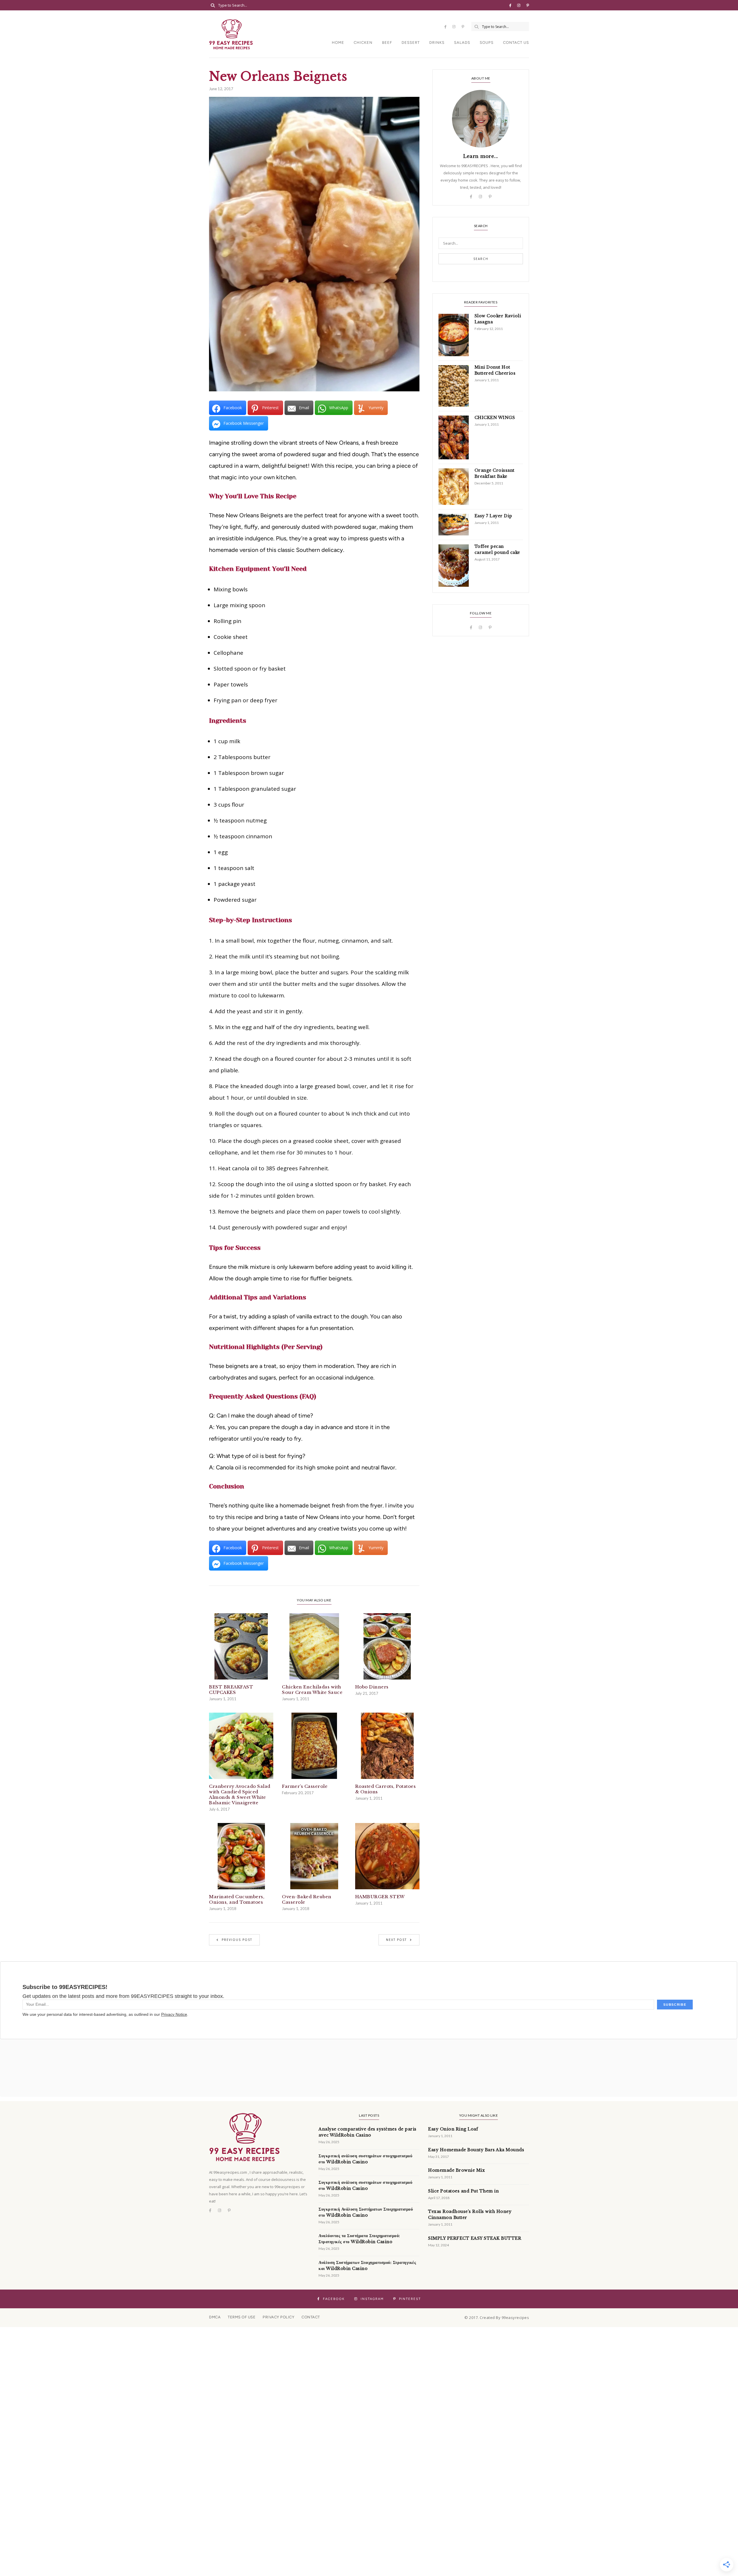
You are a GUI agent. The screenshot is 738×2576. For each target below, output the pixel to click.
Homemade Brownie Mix (456, 2170)
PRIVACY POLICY (278, 2317)
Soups (487, 43)
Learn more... (481, 156)
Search (481, 259)
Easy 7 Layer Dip (493, 516)
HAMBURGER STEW (380, 1897)
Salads (462, 43)
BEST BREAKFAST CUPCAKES (231, 1690)
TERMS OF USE (242, 2317)
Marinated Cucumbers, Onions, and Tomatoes (237, 1899)
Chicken (363, 43)
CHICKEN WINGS (495, 418)
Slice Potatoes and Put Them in (463, 2191)
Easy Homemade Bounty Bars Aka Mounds (476, 2150)
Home (338, 43)
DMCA (215, 2317)
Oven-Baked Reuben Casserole (307, 1899)
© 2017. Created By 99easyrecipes (497, 2318)
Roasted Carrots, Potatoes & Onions (386, 1789)
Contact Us (516, 43)
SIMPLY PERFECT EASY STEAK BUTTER (475, 2238)
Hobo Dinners (372, 1687)
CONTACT (311, 2317)
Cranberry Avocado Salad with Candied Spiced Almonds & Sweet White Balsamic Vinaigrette (240, 1794)
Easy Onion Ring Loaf (453, 2129)
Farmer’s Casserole (305, 1786)
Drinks (437, 43)
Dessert (411, 43)
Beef (387, 43)
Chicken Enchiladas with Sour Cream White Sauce (312, 1690)
